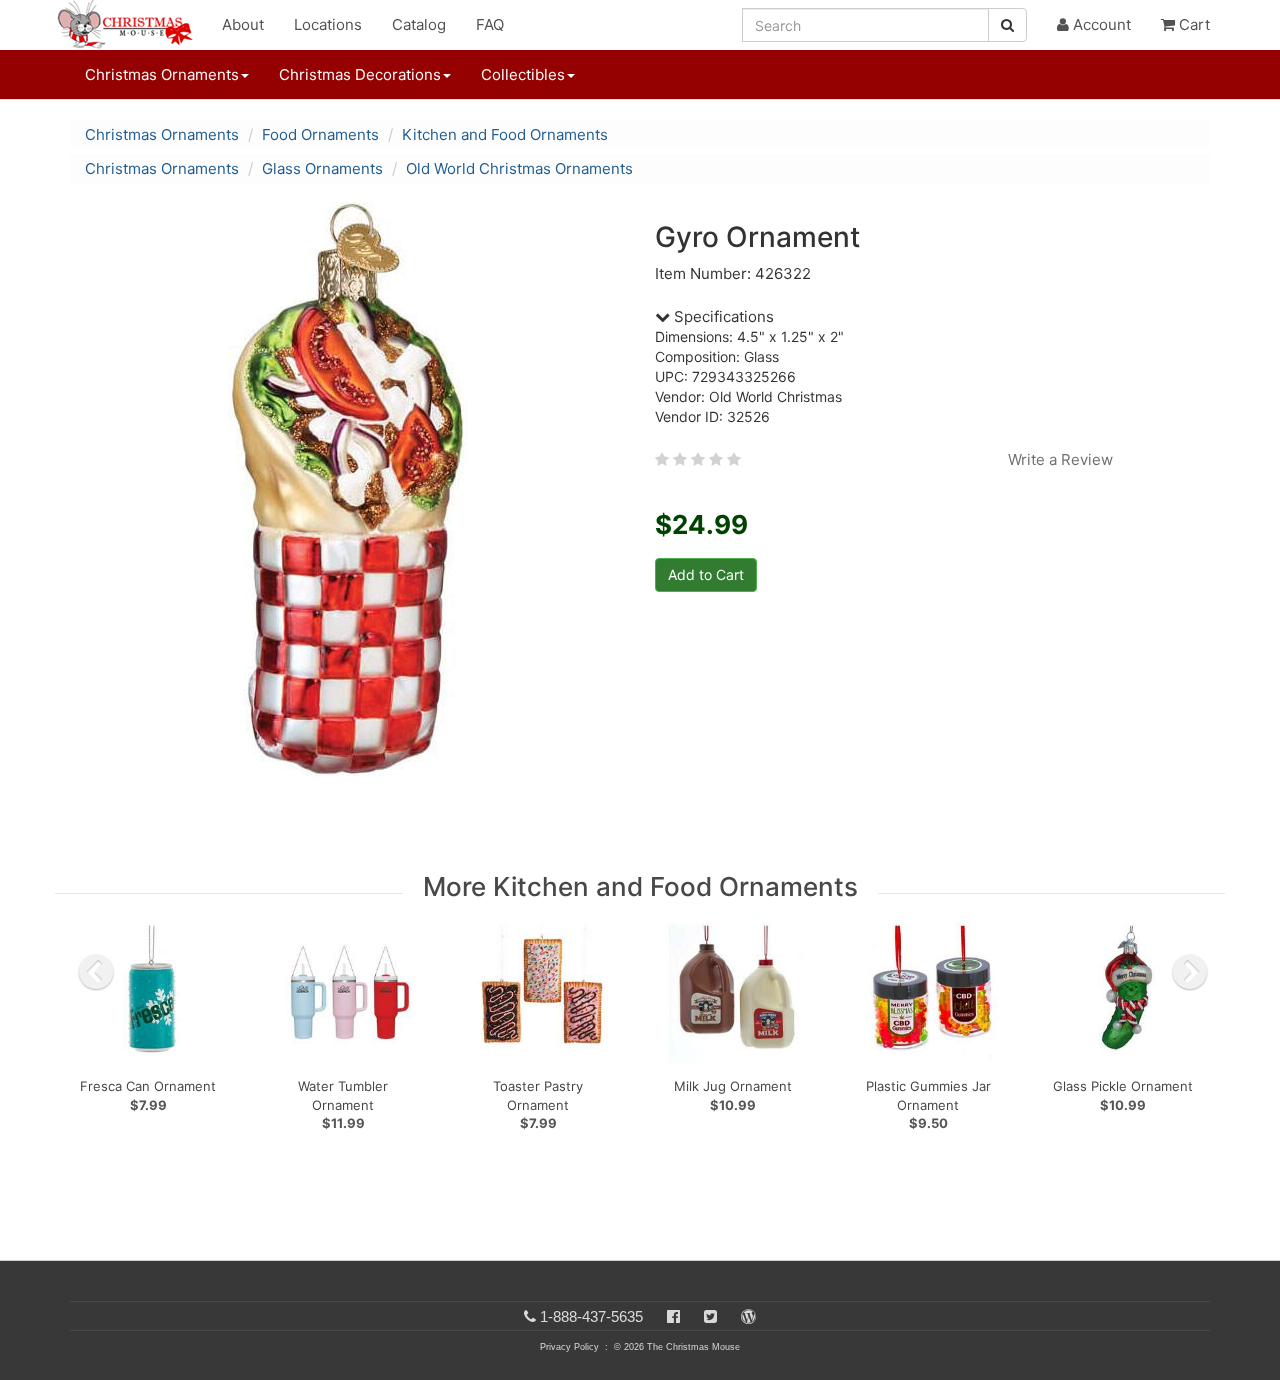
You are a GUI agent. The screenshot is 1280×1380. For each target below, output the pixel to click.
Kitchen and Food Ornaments (505, 134)
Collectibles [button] (523, 74)
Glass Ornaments (322, 168)
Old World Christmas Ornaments (519, 168)
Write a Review (1060, 459)
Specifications (722, 316)
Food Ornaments (320, 134)
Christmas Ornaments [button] (162, 74)
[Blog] (748, 1316)
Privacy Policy (569, 1347)
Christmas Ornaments (162, 134)
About (243, 24)
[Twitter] (710, 1316)
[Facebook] (673, 1316)
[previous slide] (96, 972)
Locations (328, 24)
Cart (1192, 24)
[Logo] (131, 25)
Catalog (419, 24)
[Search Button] (1007, 25)
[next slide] (1190, 972)
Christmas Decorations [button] (360, 74)
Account (1100, 24)
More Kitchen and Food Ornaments (640, 886)
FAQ (490, 24)
